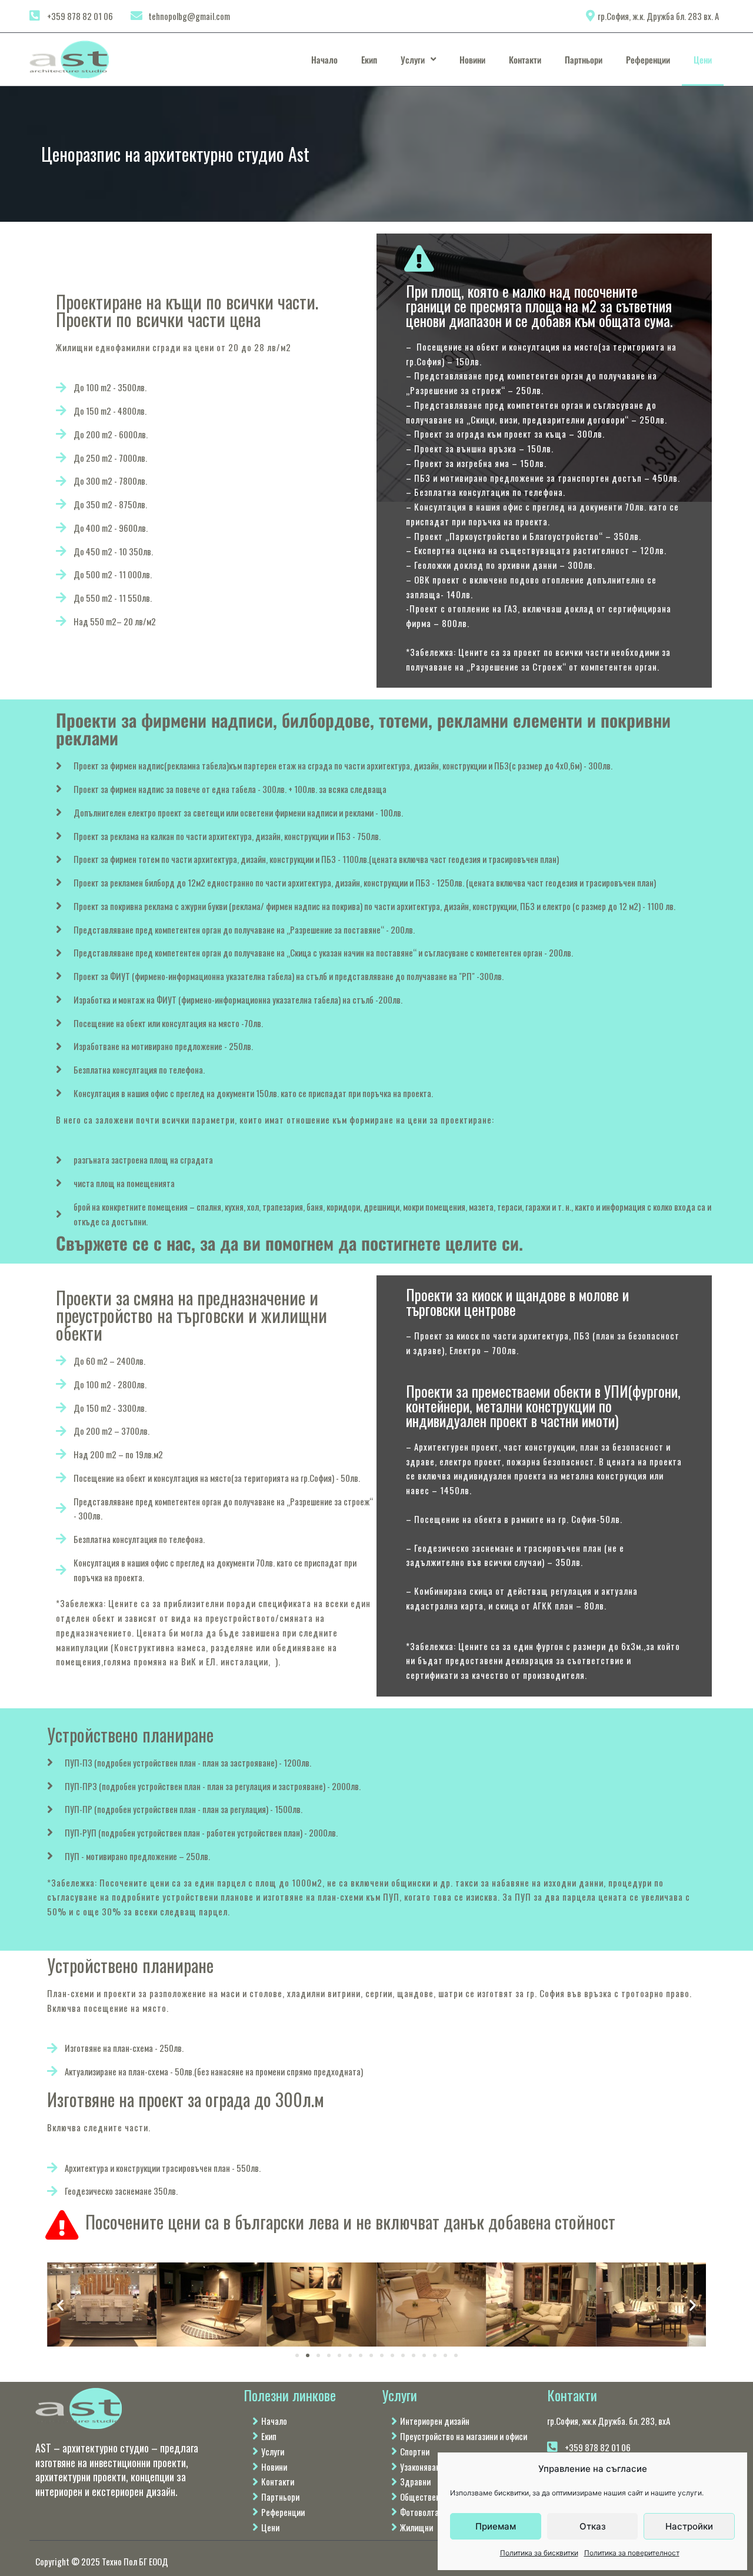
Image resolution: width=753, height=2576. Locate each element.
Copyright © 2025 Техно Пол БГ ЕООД (102, 2561)
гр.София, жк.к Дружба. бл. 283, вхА (609, 2421)
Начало (324, 59)
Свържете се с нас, (126, 1243)
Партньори (584, 59)
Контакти (525, 59)
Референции (648, 59)
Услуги (413, 59)
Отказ (593, 2526)
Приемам (496, 2526)
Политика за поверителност (632, 2553)
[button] (60, 2305)
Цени (703, 59)
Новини (472, 59)
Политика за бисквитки (539, 2553)
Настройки (689, 2526)
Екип (369, 59)
